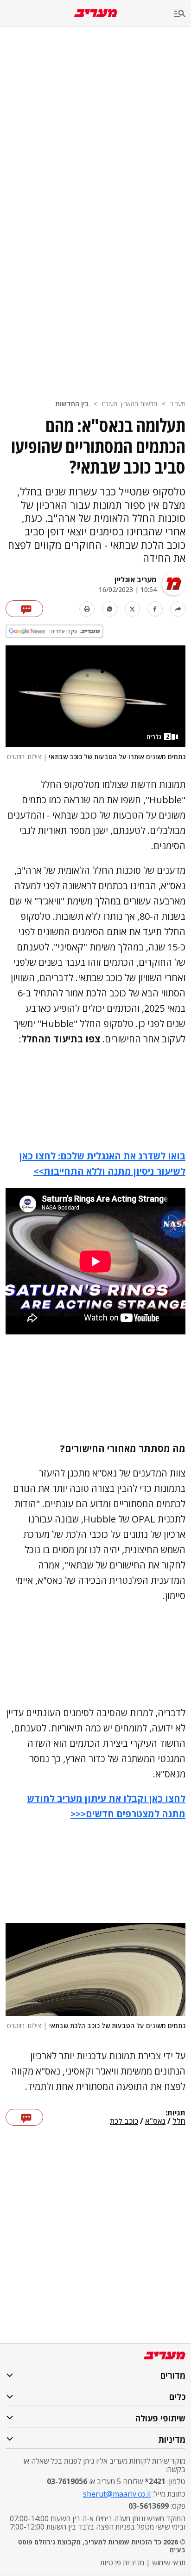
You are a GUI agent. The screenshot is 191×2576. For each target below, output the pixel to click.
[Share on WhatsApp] (110, 609)
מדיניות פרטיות (122, 2563)
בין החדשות (72, 404)
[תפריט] (183, 14)
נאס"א (155, 2121)
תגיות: (175, 2113)
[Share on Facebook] (155, 609)
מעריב (178, 404)
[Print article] (87, 609)
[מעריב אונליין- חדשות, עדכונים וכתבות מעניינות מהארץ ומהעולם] (96, 13)
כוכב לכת (124, 2121)
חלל (179, 2121)
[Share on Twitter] (132, 609)
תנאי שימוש (169, 2563)
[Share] (178, 609)
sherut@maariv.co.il (117, 2494)
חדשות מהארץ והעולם (130, 404)
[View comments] (24, 609)
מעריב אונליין (136, 579)
